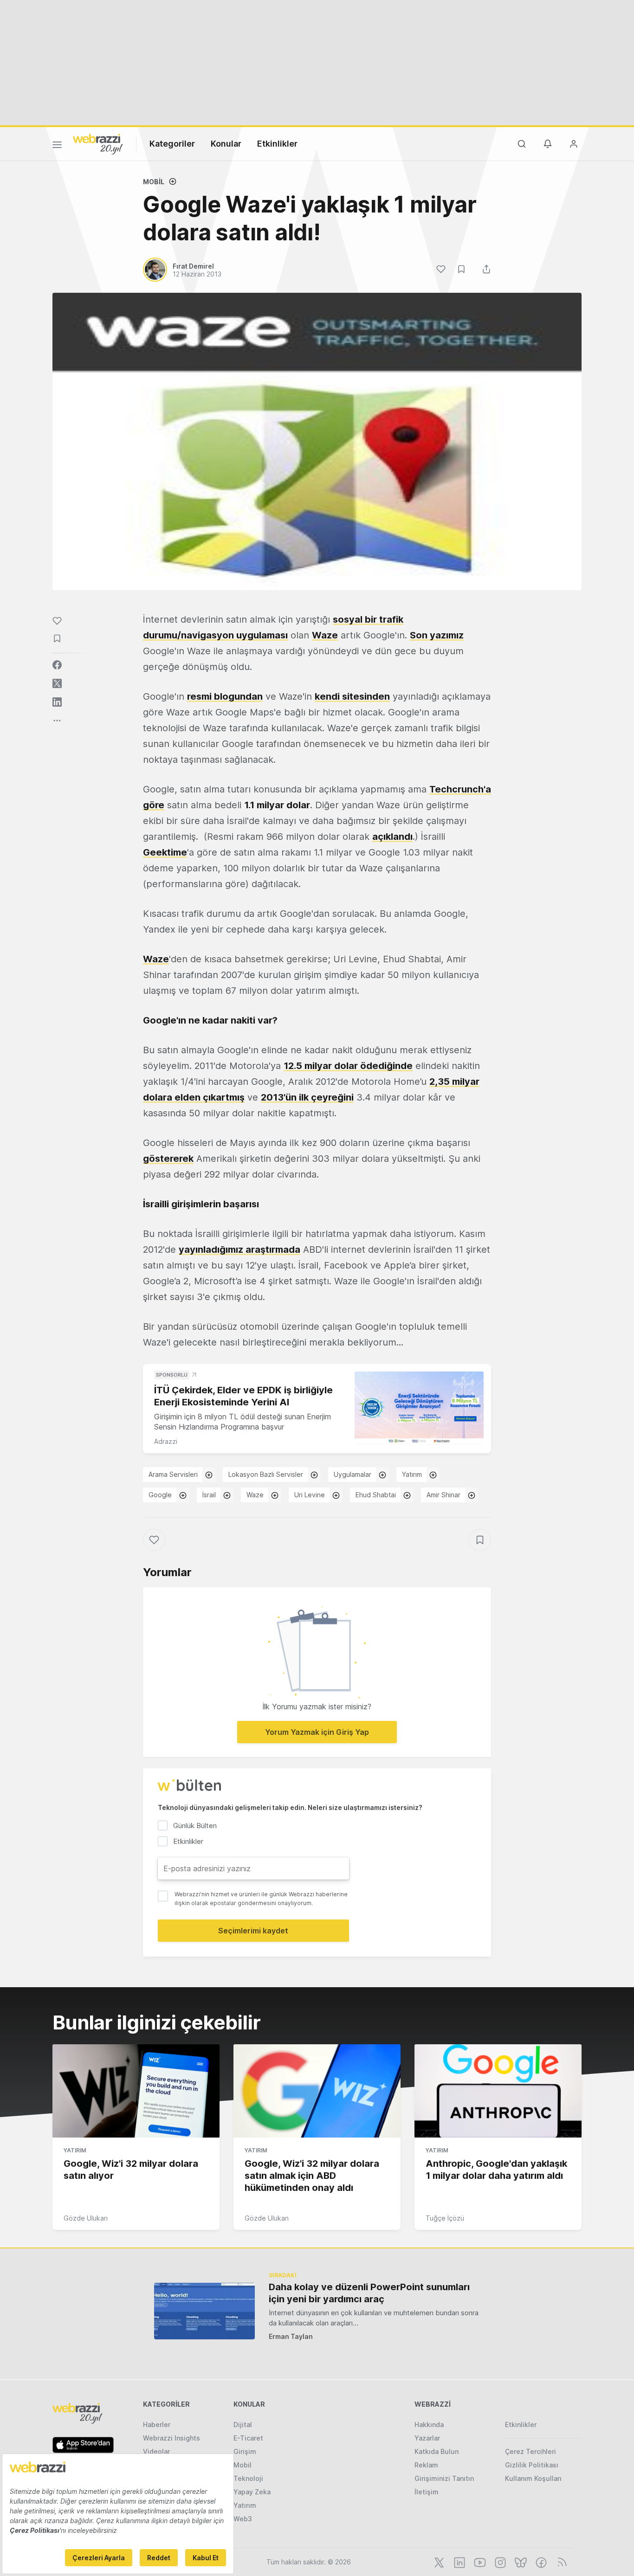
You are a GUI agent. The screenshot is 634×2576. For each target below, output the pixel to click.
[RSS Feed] (560, 2562)
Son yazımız (437, 635)
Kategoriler (172, 144)
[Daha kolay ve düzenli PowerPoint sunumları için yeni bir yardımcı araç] (204, 2311)
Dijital (243, 2425)
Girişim (245, 2451)
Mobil (154, 182)
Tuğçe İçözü (445, 2218)
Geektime (165, 852)
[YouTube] (479, 2562)
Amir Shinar (443, 1495)
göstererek (168, 1159)
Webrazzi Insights (171, 2438)
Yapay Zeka (252, 2492)
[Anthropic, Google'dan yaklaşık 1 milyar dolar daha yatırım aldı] (498, 2091)
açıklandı (392, 837)
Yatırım (412, 1474)
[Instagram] (499, 2562)
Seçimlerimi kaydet (253, 1931)
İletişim (427, 2492)
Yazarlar (427, 2438)
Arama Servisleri (173, 1474)
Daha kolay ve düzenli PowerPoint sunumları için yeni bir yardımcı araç (369, 2293)
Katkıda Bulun (437, 2451)
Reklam (426, 2465)
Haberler (157, 2425)
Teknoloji (248, 2478)
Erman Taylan (291, 2336)
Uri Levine (310, 1495)
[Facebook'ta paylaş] (57, 665)
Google (160, 1495)
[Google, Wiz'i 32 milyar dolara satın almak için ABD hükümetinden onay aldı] (317, 2091)
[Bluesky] (520, 2562)
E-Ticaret (248, 2438)
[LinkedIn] (459, 2562)
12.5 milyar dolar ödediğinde (348, 1066)
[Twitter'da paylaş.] (57, 683)
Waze (325, 635)
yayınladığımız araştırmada (239, 1249)
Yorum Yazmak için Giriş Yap (317, 1732)
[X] (438, 2562)
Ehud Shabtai (376, 1495)
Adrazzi (166, 1441)
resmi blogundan (225, 696)
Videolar (156, 2451)
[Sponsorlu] (419, 1408)
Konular (226, 144)
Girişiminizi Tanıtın (444, 2478)
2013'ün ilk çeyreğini (307, 1097)
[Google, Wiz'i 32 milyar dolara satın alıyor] (136, 2091)
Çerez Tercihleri (530, 2451)
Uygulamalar (353, 1474)
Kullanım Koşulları (533, 2478)
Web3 (243, 2519)
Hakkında (429, 2425)
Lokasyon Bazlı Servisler (266, 1474)
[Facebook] (540, 2562)
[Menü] (57, 146)
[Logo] (98, 143)
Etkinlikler (277, 144)
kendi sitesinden (352, 696)
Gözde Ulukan (86, 2218)
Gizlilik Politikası (532, 2465)
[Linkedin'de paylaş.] (57, 702)
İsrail (209, 1495)
